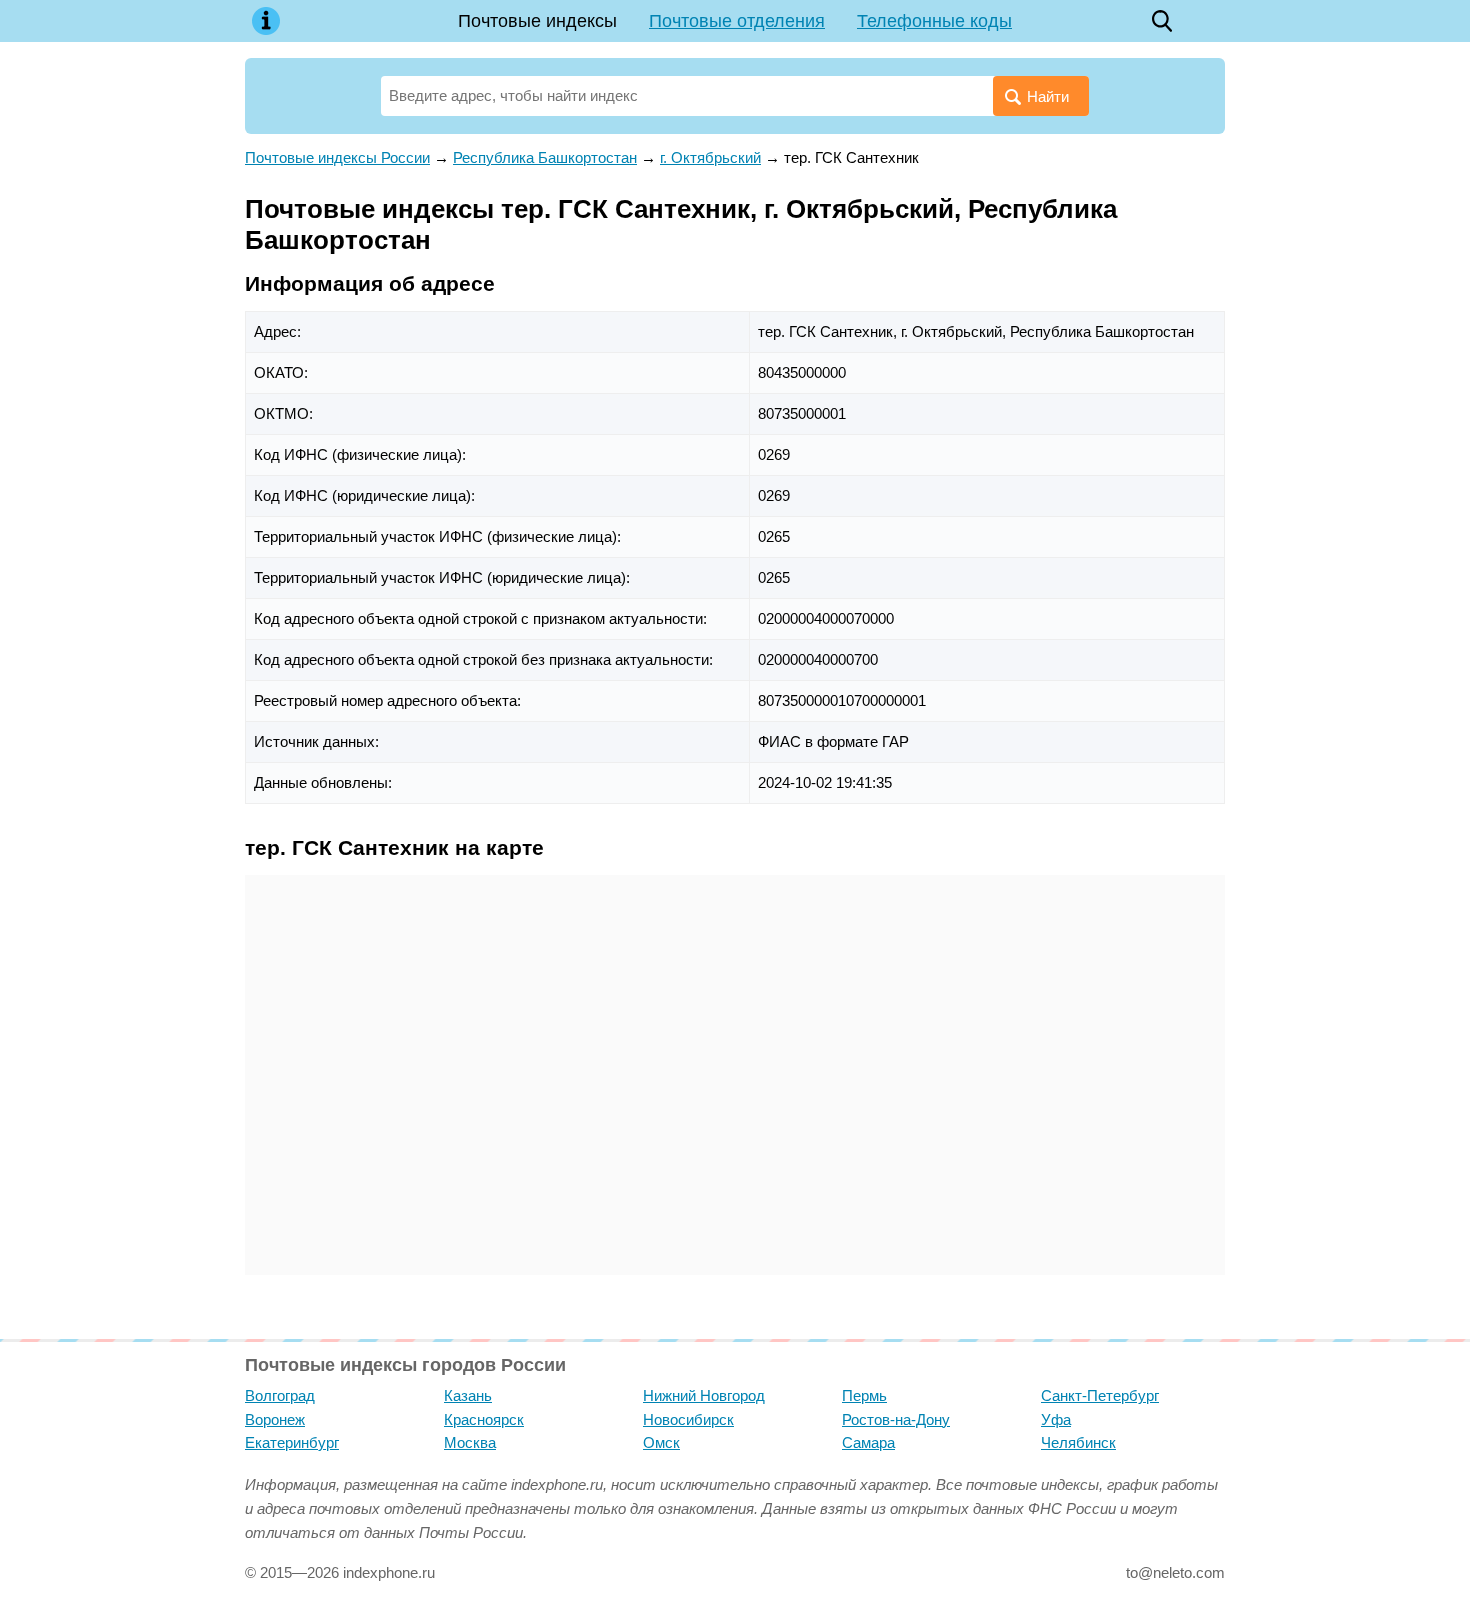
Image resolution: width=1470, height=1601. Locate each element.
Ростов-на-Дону (896, 1419)
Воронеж (275, 1419)
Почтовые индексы (537, 21)
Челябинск (1078, 1442)
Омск (661, 1442)
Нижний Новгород (704, 1395)
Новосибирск (688, 1419)
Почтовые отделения (737, 21)
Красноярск (484, 1419)
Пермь (864, 1395)
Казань (468, 1395)
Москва (470, 1442)
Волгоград (280, 1395)
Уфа (1056, 1419)
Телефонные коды (934, 21)
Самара (868, 1442)
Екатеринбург (292, 1442)
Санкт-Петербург (1100, 1395)
